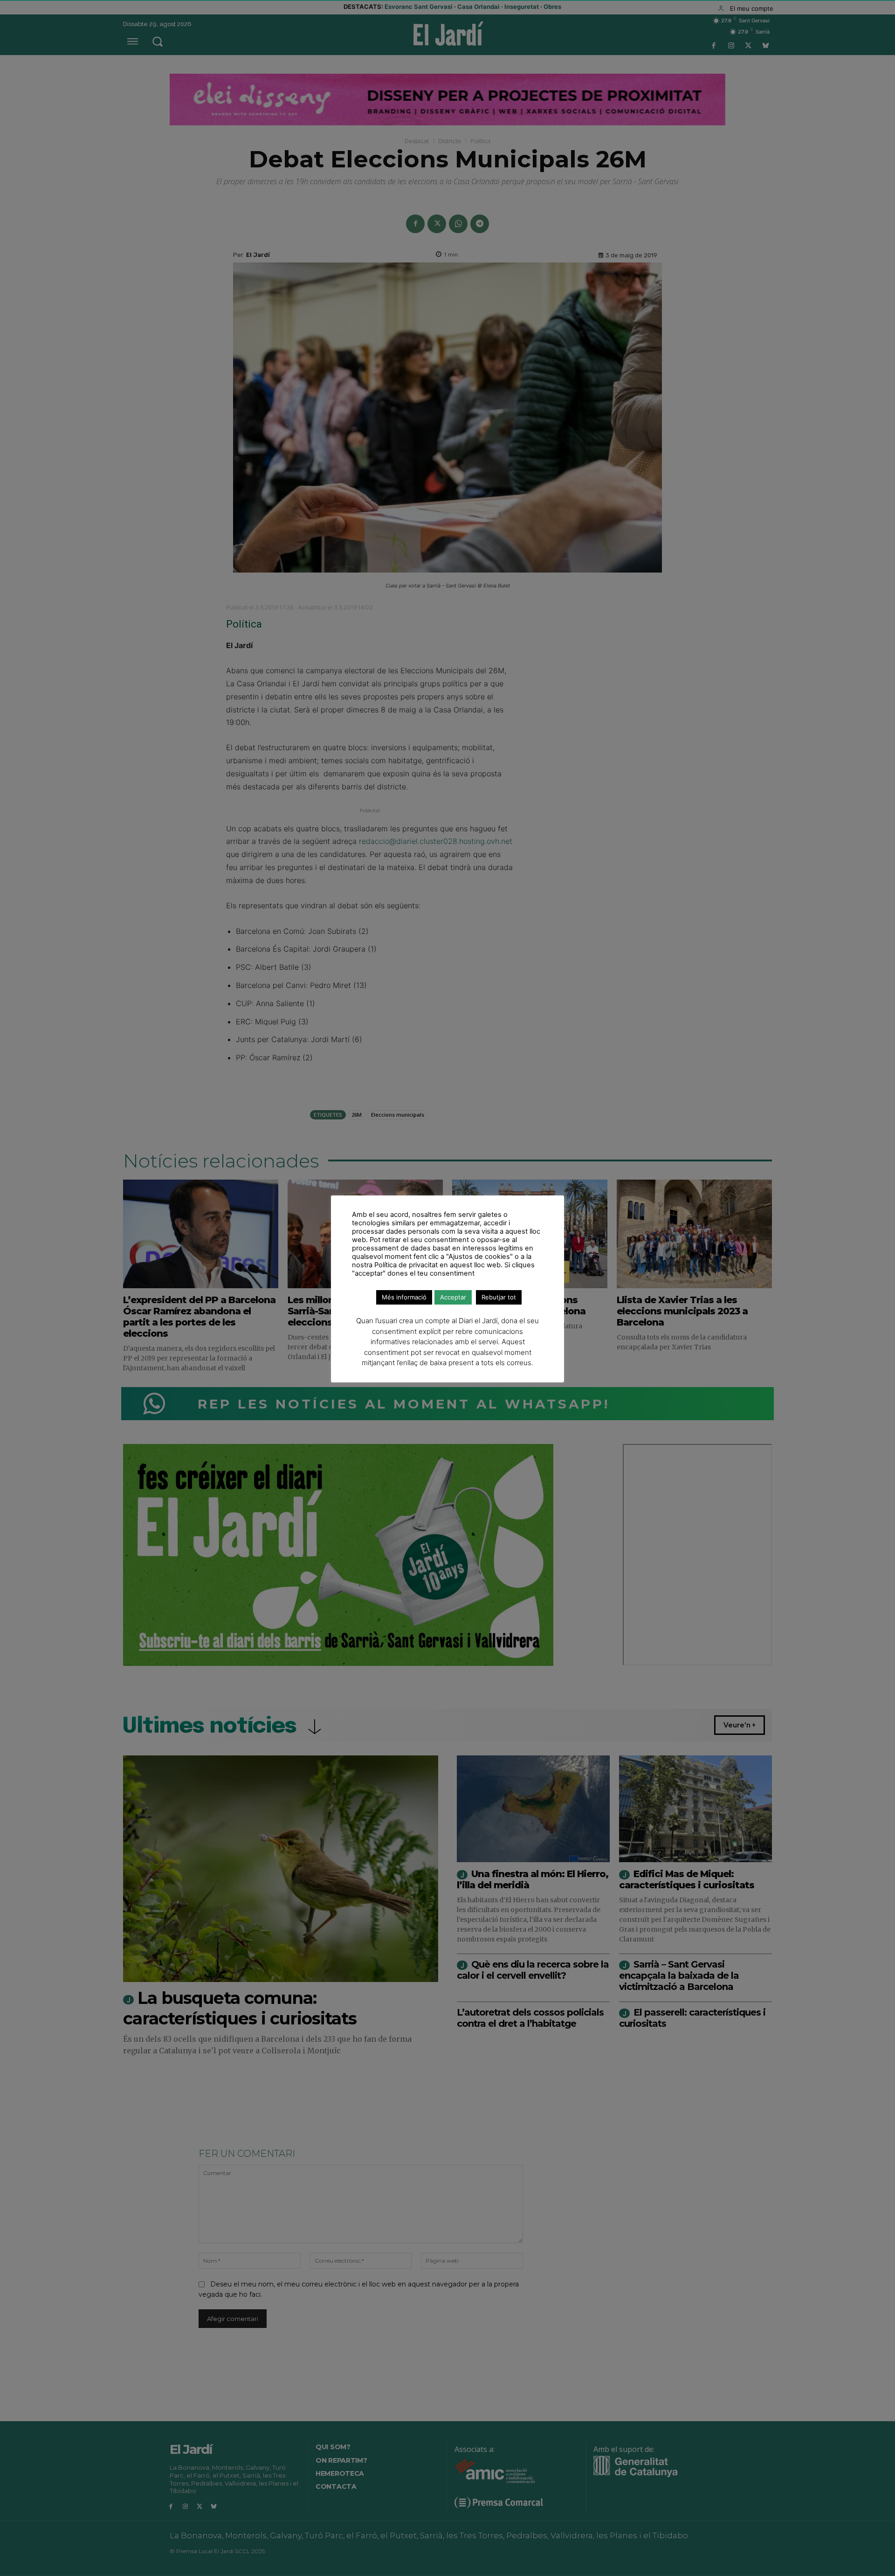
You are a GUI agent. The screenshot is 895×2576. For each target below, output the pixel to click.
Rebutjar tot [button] (499, 1297)
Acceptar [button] (453, 1297)
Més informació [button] (404, 1297)
